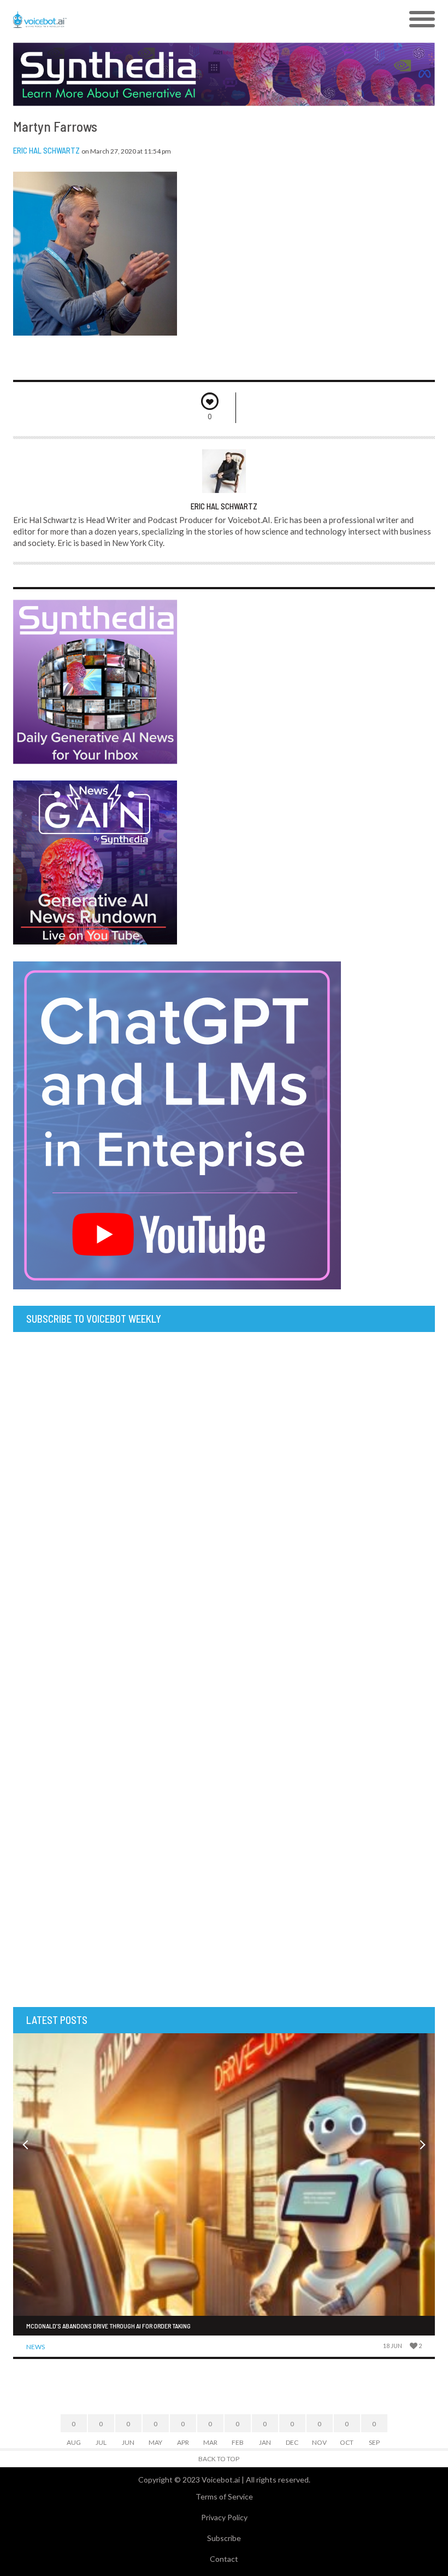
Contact (224, 2559)
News (36, 2347)
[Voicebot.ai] (171, 20)
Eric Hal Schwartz (46, 150)
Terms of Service (224, 2496)
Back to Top (219, 2459)
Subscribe (224, 2538)
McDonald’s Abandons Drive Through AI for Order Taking (108, 2326)
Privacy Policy (224, 2517)
